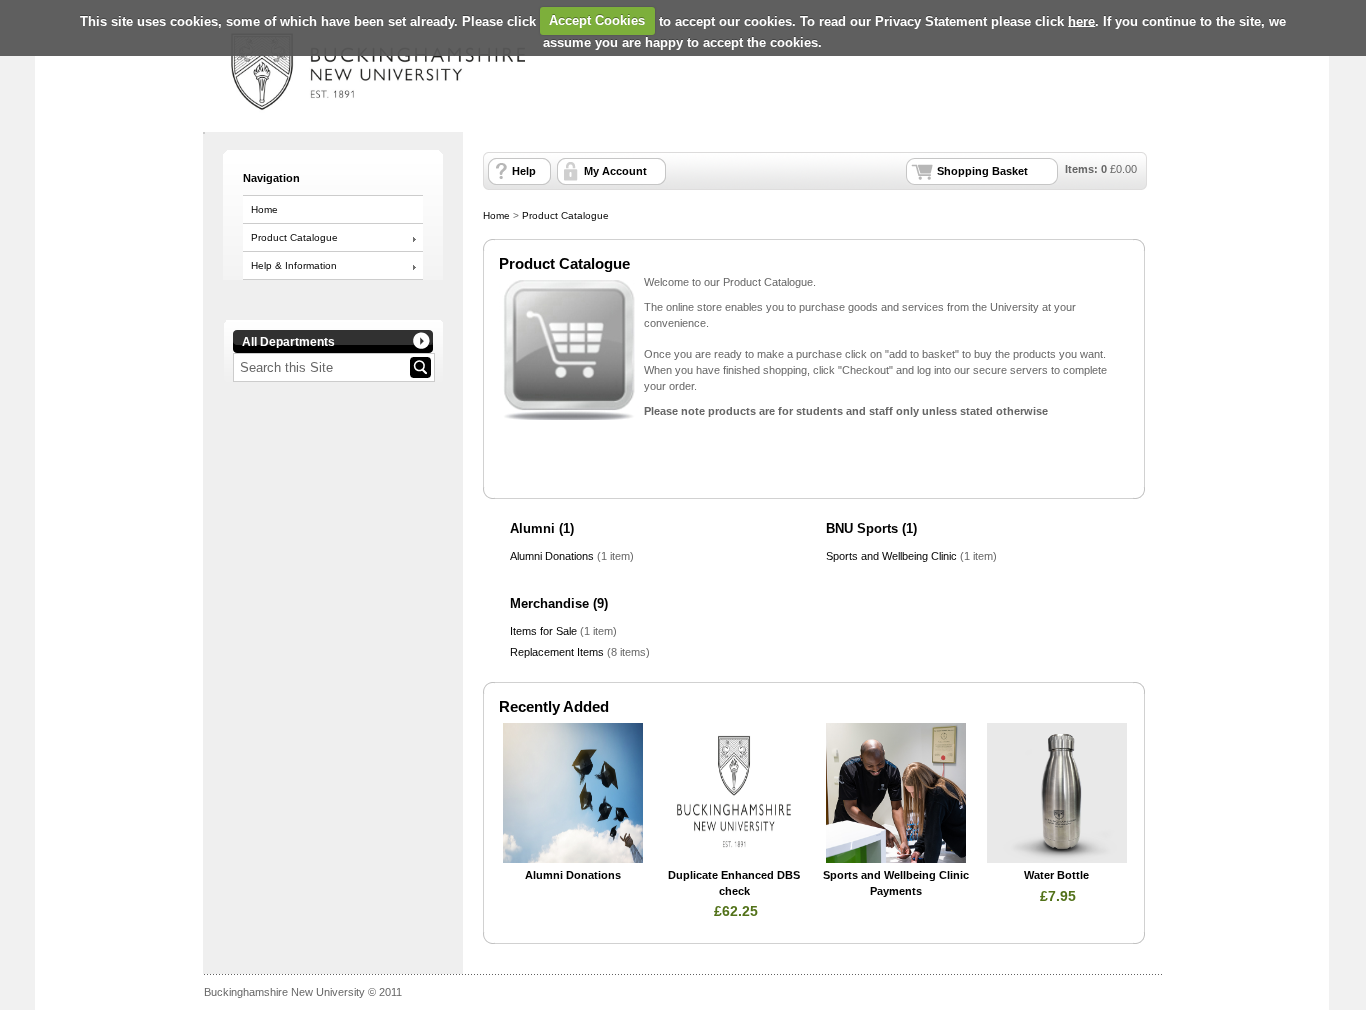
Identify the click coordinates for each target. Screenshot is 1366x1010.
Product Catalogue (294, 237)
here (1081, 20)
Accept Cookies (597, 20)
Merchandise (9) (559, 603)
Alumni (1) (542, 528)
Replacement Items (557, 652)
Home (264, 209)
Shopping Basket (982, 171)
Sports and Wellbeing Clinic (891, 556)
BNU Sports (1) (871, 528)
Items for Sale (543, 631)
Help (524, 171)
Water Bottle (1056, 875)
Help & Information (294, 265)
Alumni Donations (552, 556)
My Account (615, 171)
